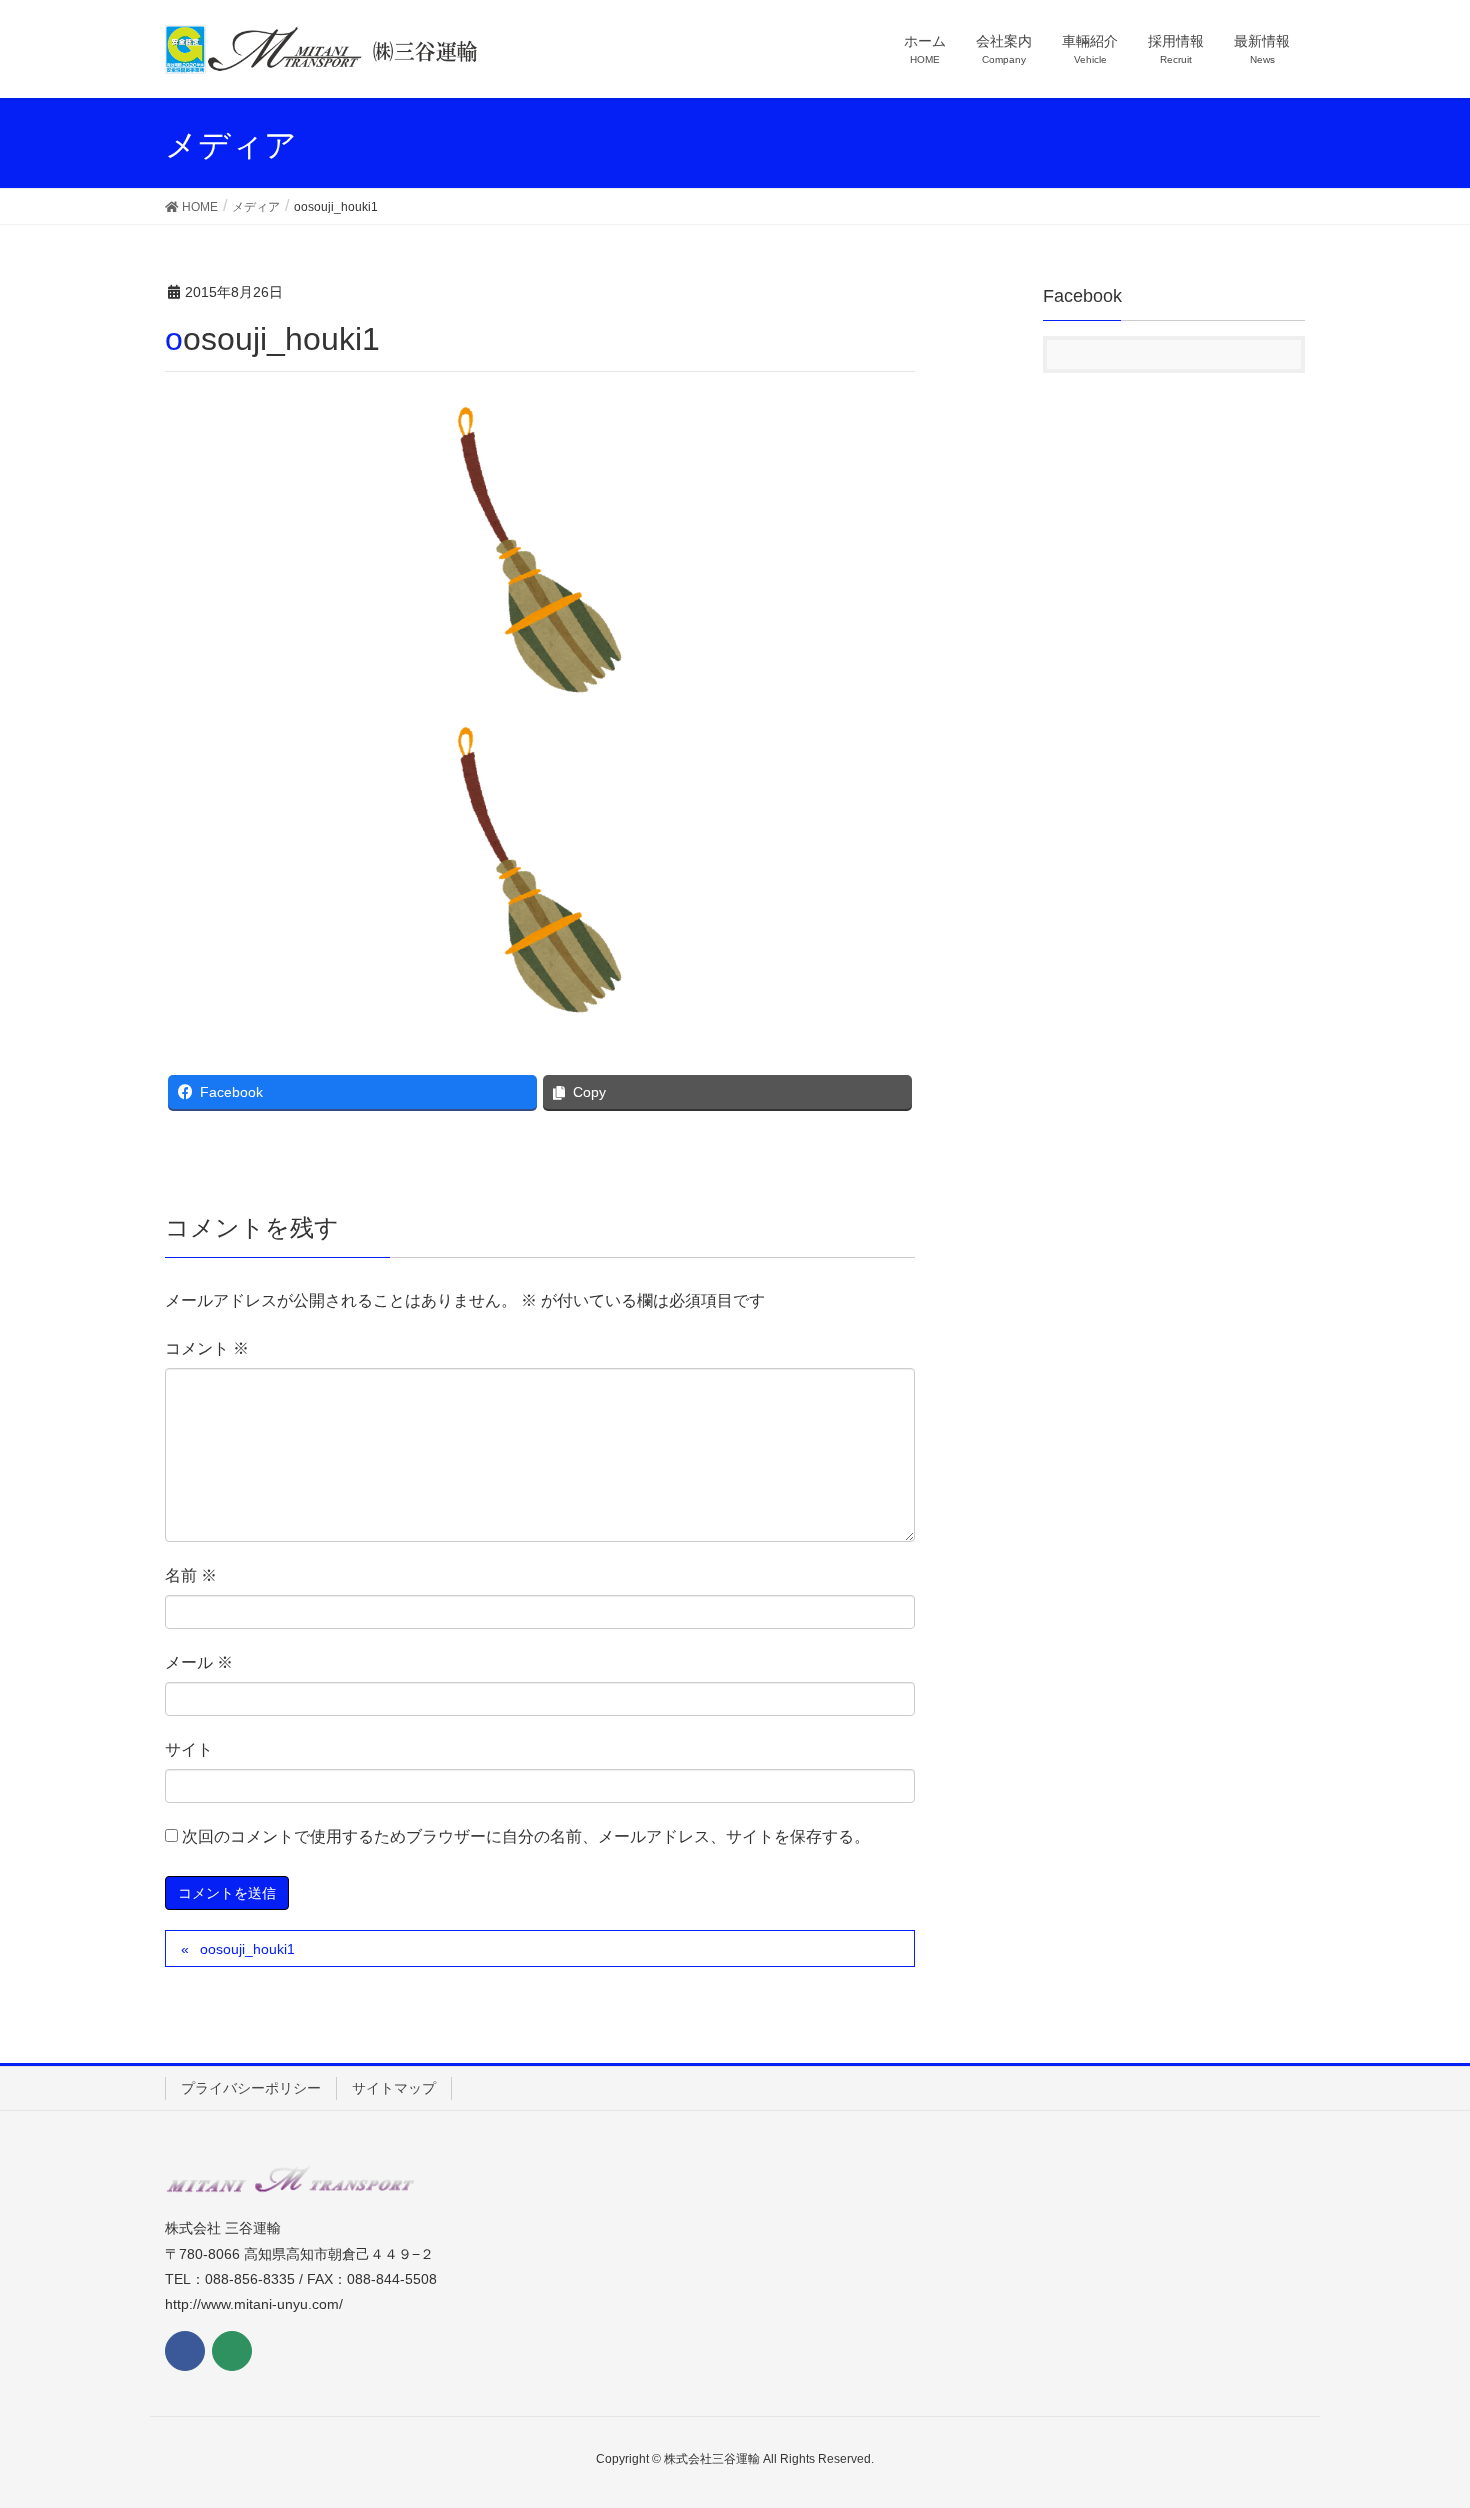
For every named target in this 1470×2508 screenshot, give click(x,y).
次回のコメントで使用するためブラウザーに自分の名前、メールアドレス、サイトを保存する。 (526, 1836)
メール (199, 1662)
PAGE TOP (1417, 2415)
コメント (207, 1348)
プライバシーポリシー (251, 2088)
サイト (189, 1749)
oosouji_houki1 (247, 1949)
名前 (191, 1575)
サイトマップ (394, 2088)
